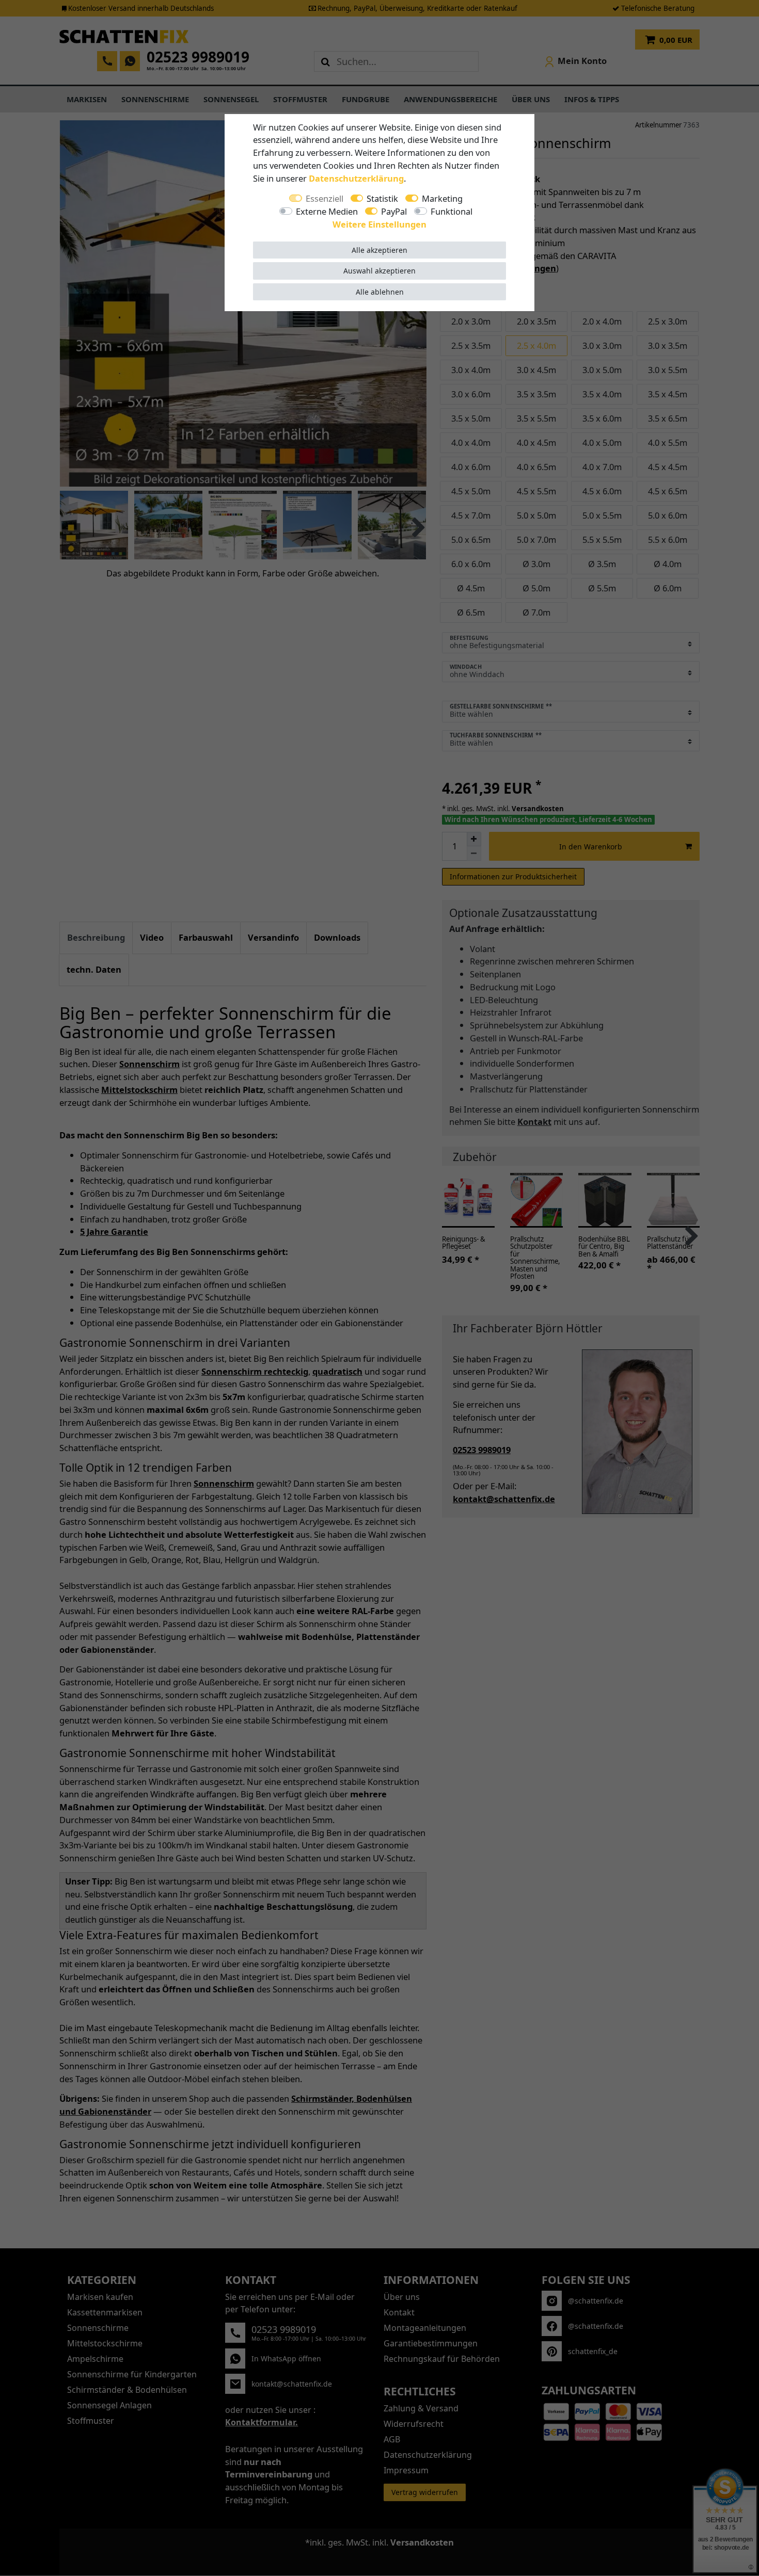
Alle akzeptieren (379, 250)
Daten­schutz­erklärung (356, 178)
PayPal (394, 211)
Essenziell (325, 198)
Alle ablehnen (380, 292)
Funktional (452, 211)
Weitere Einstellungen (379, 224)
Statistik (382, 198)
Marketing (442, 198)
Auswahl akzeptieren (379, 271)
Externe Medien (327, 211)
